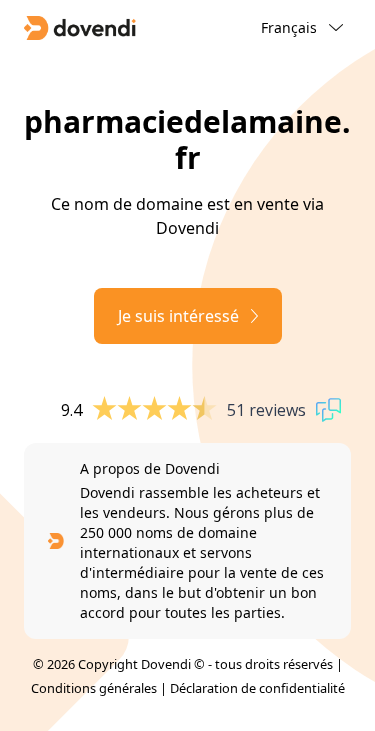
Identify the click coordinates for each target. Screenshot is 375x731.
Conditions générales (94, 688)
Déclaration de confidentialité (257, 688)
